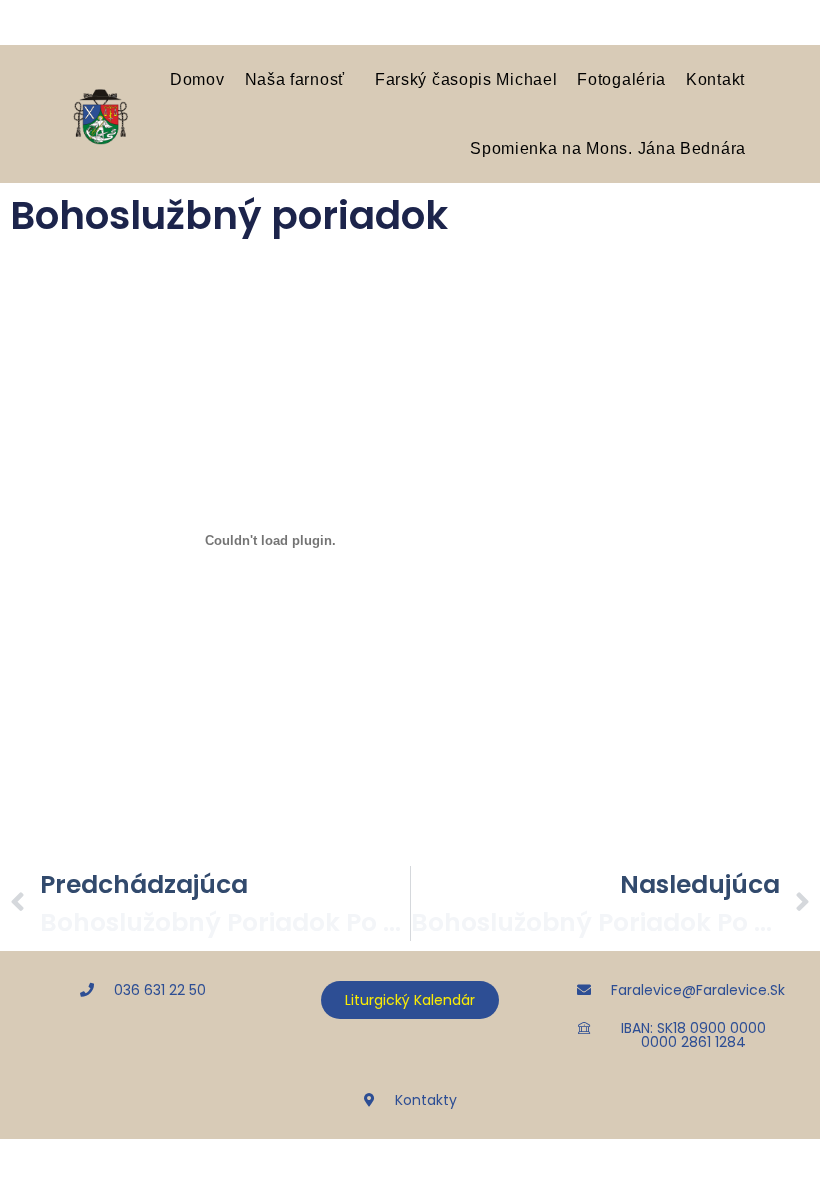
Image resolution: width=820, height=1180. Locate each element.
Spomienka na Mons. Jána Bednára (608, 148)
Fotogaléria (621, 79)
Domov (197, 79)
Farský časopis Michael (466, 79)
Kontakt (715, 79)
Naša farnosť (295, 79)
